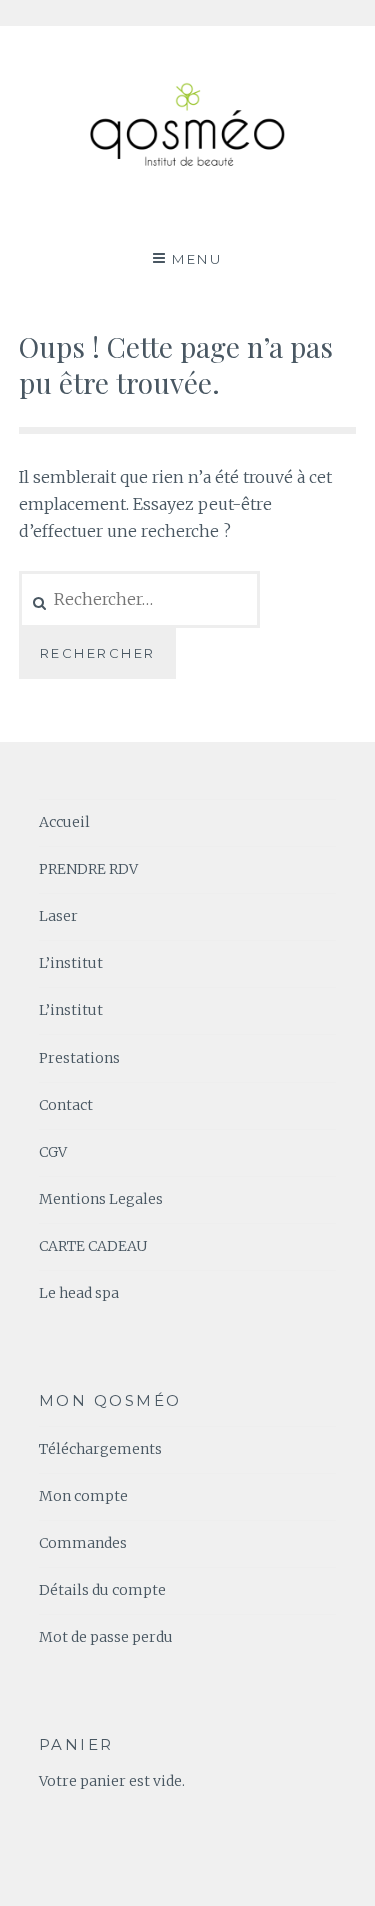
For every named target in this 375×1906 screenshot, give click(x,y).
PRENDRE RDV (88, 869)
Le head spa (79, 1293)
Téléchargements (100, 1449)
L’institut (71, 963)
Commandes (83, 1543)
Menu (197, 259)
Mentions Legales (101, 1199)
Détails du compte (102, 1590)
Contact (66, 1105)
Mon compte (83, 1496)
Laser (58, 916)
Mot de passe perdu (106, 1637)
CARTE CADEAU (93, 1246)
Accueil (64, 822)
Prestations (79, 1058)
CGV (53, 1152)
